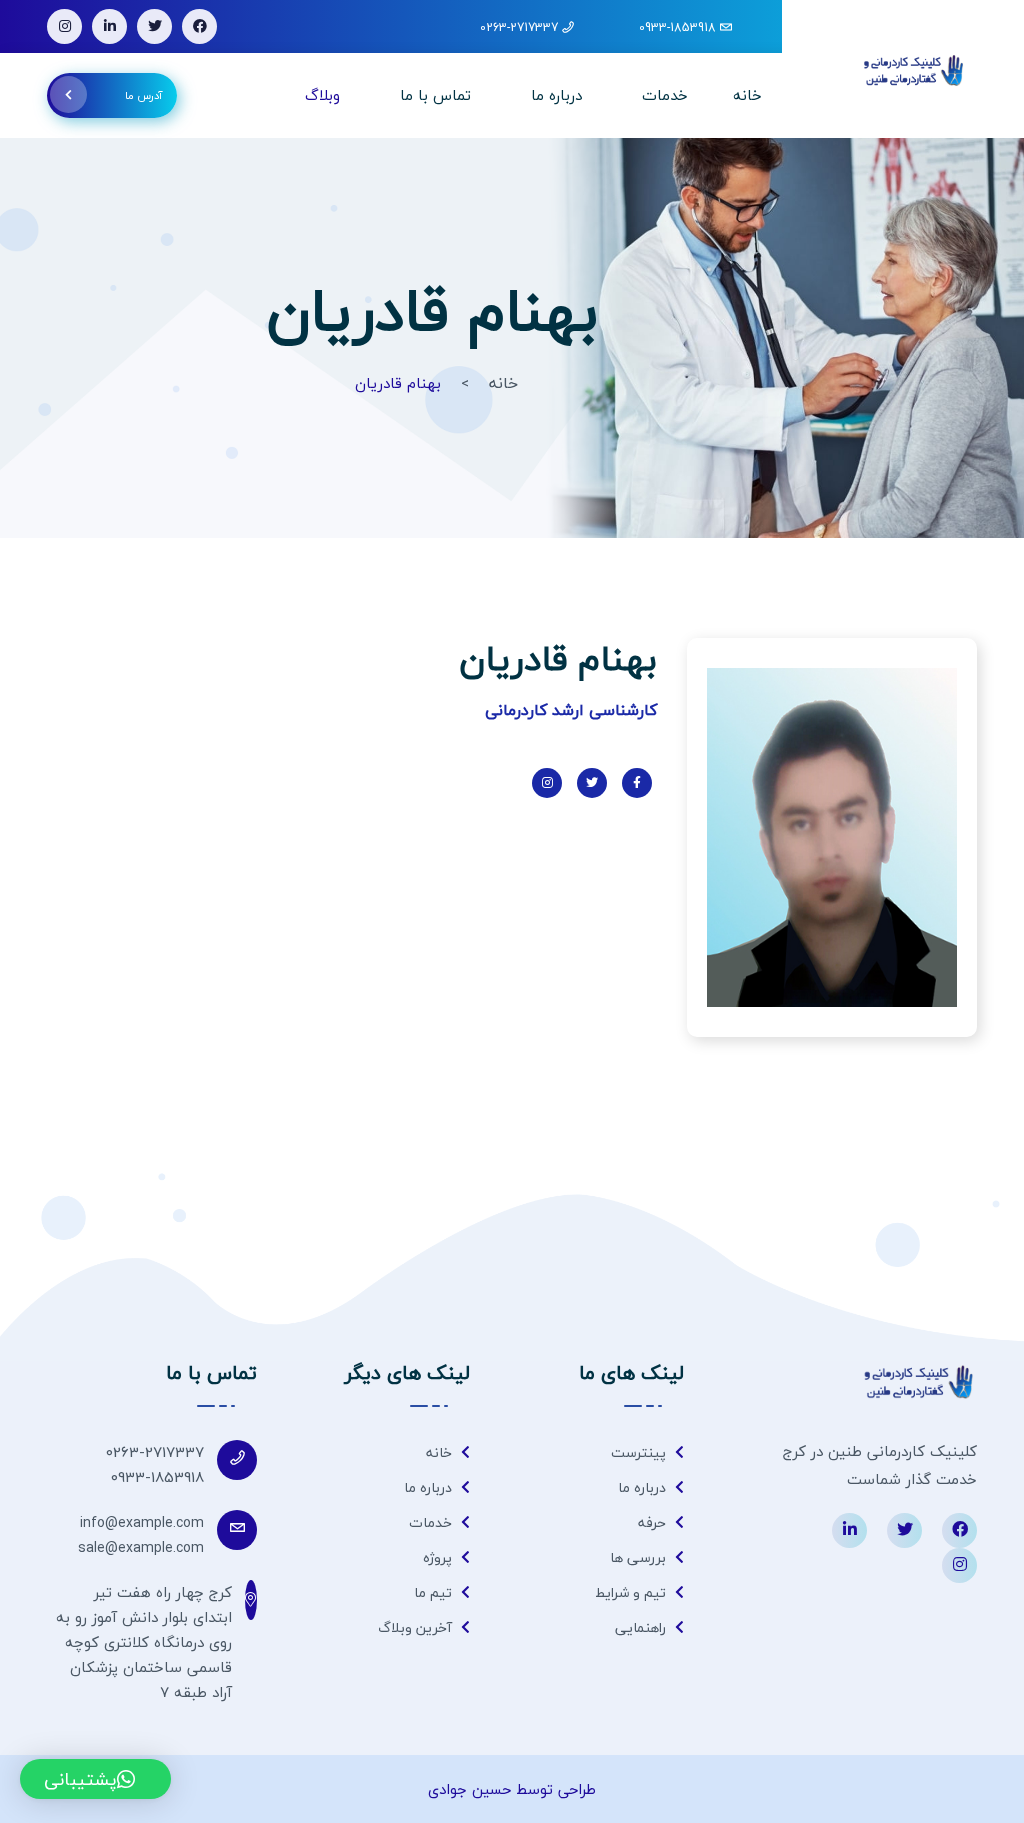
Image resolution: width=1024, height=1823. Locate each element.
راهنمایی (642, 1627)
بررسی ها (640, 1557)
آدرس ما (143, 95)
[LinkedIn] (109, 26)
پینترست (640, 1452)
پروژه (439, 1557)
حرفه (654, 1522)
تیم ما (435, 1592)
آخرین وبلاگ (417, 1627)
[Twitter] (154, 26)
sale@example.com (141, 1547)
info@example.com (142, 1522)
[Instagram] (64, 26)
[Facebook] (199, 26)
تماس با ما (435, 95)
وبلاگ (322, 95)
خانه (747, 95)
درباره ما (556, 95)
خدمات (665, 95)
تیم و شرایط (632, 1592)
